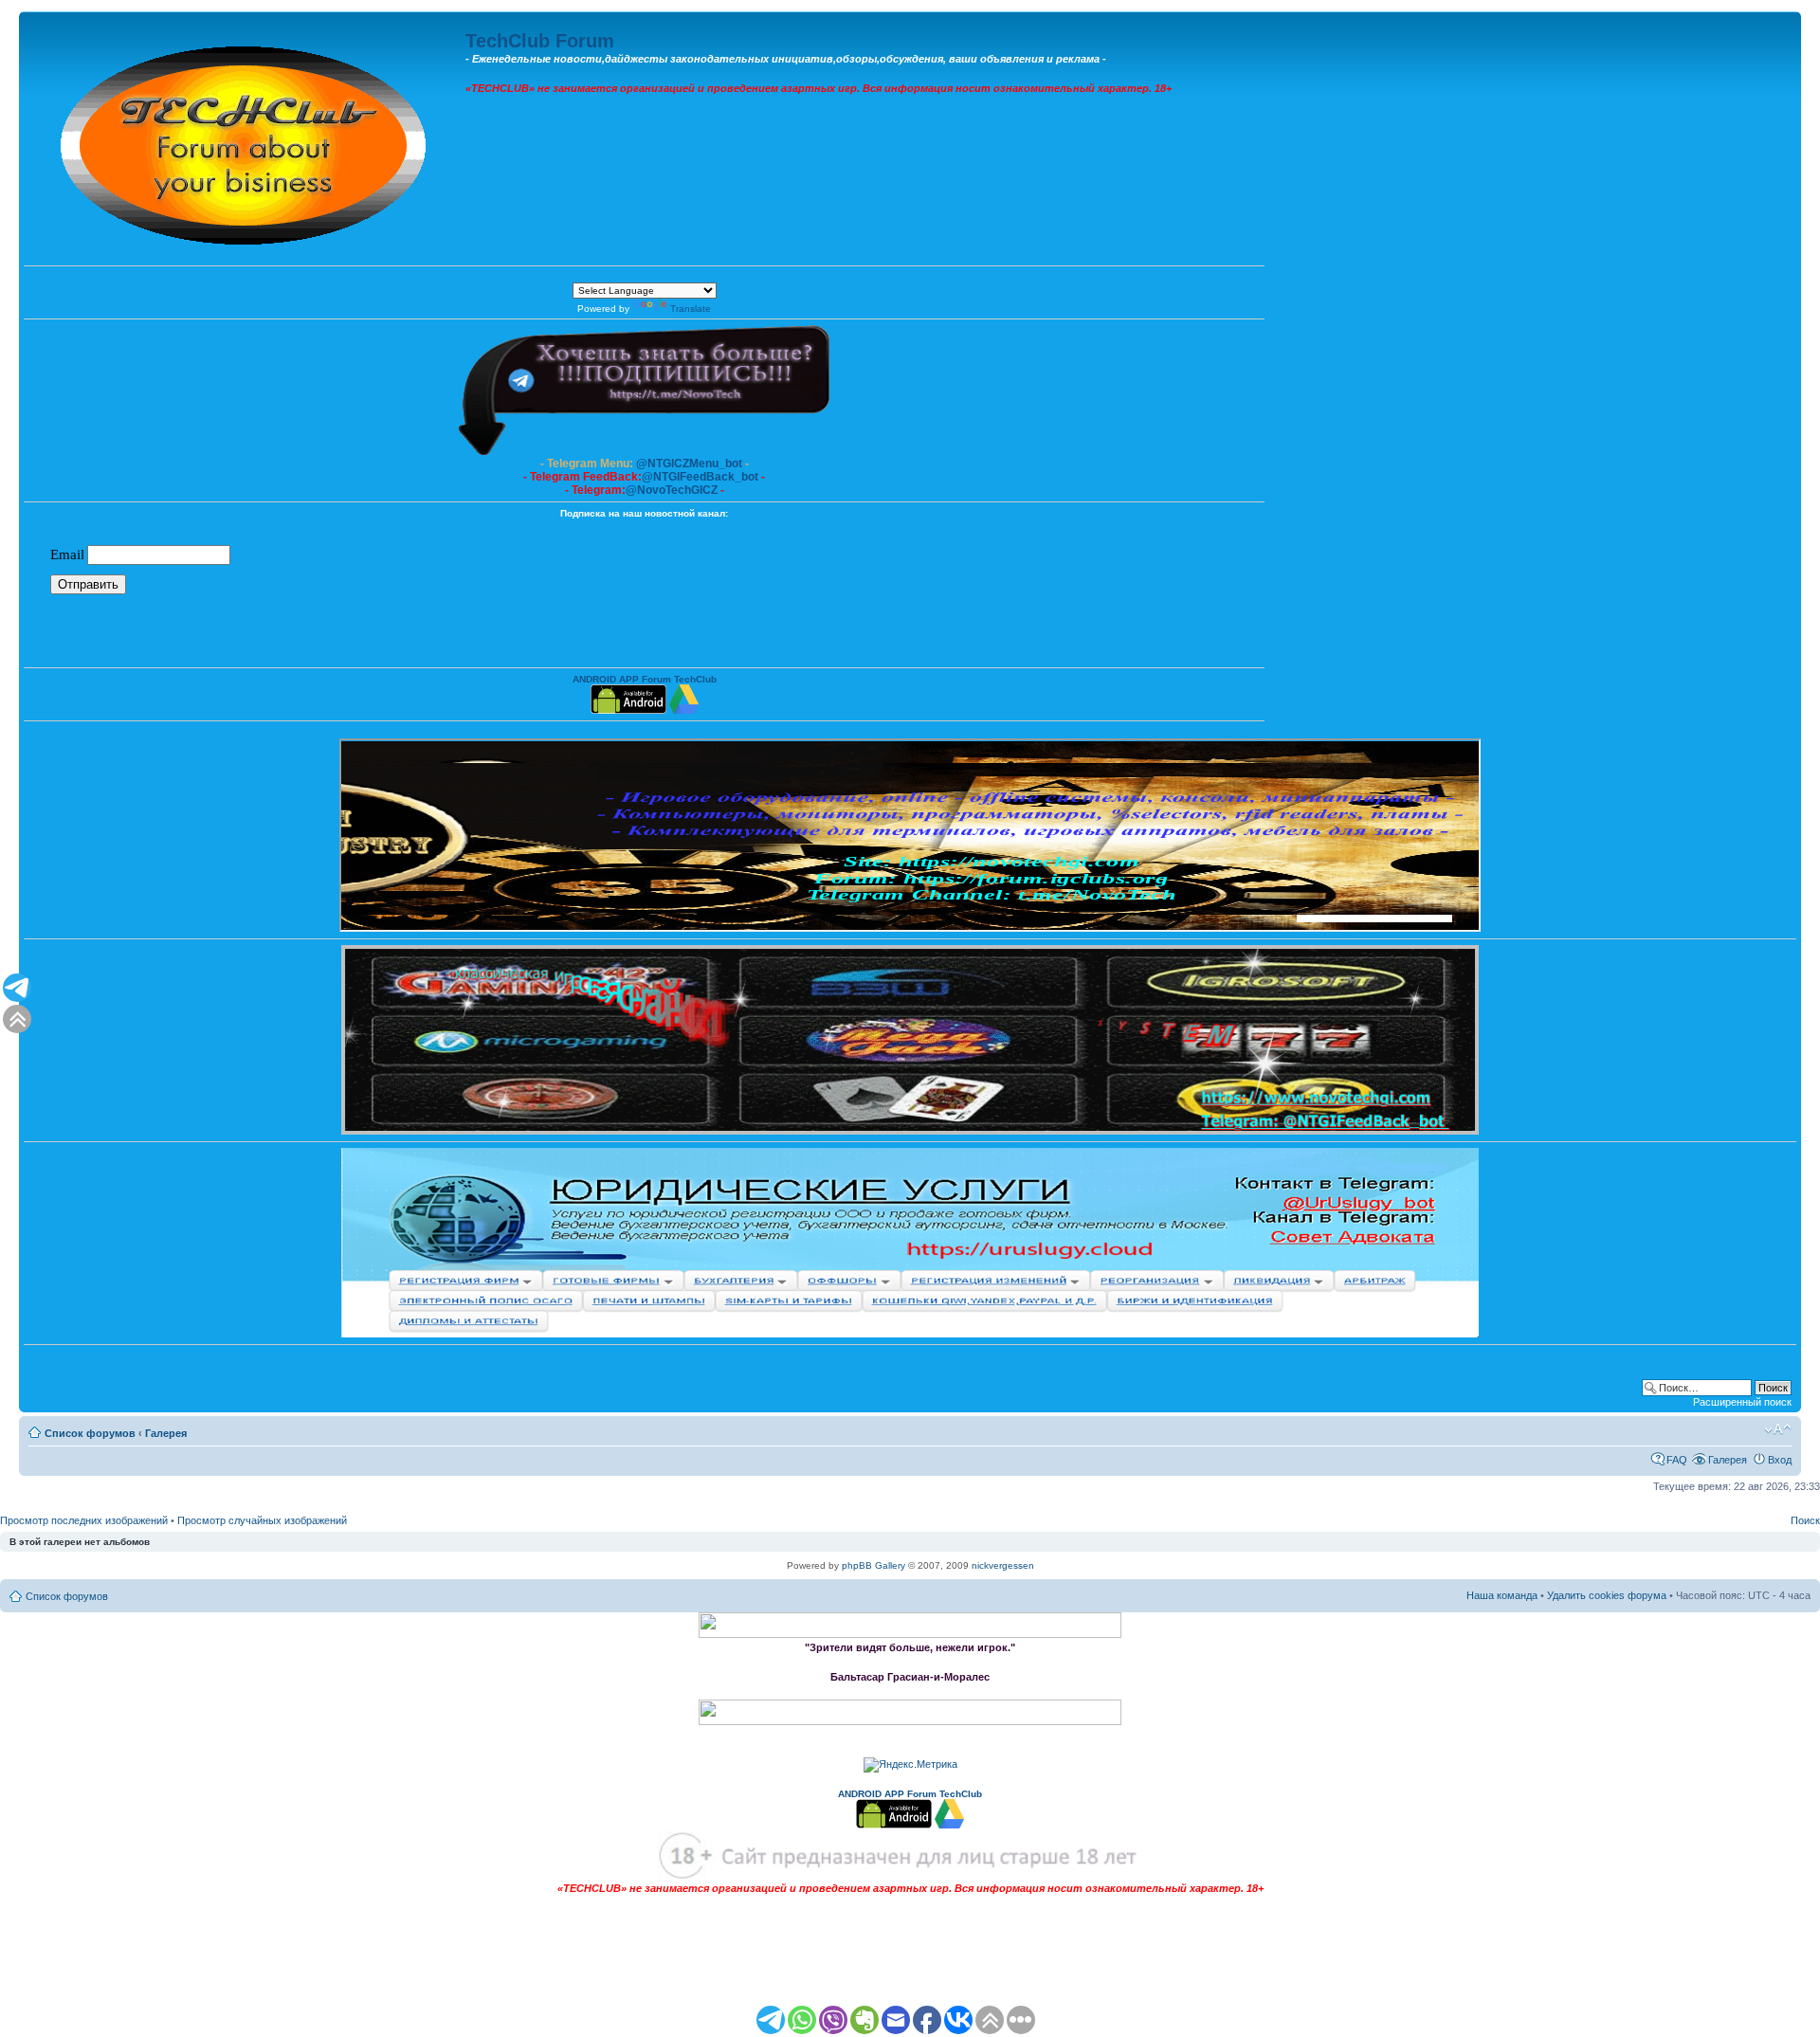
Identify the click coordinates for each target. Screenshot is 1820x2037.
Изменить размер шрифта (1778, 1429)
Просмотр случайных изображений (262, 1520)
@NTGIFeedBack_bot (700, 477)
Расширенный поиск (1742, 1402)
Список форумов (90, 1433)
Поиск (1805, 1520)
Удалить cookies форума (1607, 1595)
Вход (1780, 1460)
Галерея (166, 1433)
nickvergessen (1003, 1565)
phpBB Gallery (874, 1565)
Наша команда (1502, 1595)
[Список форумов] (245, 141)
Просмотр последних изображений (84, 1520)
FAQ (1677, 1460)
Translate (691, 309)
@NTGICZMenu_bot (689, 464)
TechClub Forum (540, 41)
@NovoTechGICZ (672, 490)
